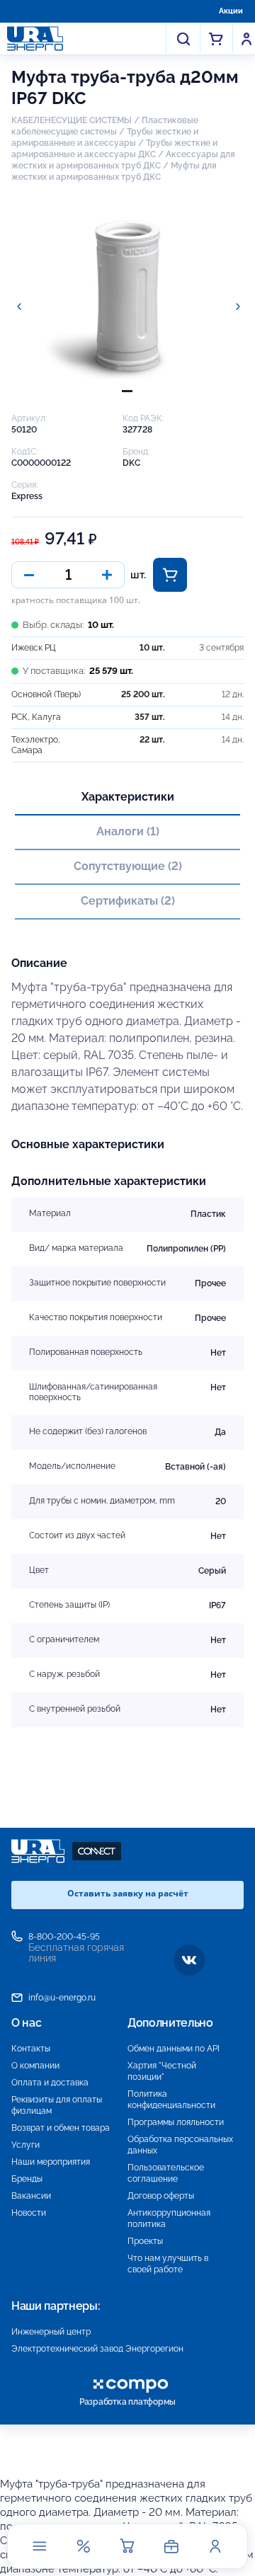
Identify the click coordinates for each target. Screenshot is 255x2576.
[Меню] (40, 2546)
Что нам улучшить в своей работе (168, 2264)
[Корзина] (127, 2546)
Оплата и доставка (50, 2083)
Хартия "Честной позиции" (162, 2071)
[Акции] (84, 2546)
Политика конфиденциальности (171, 2100)
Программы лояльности (176, 2122)
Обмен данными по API (174, 2049)
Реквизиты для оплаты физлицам (57, 2105)
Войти (246, 39)
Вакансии (31, 2196)
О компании (35, 2066)
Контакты (31, 2049)
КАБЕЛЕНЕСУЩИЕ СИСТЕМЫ (72, 120)
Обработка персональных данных (180, 2145)
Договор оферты (161, 2196)
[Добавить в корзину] (170, 575)
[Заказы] (171, 2546)
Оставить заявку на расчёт (128, 1893)
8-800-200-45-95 (64, 1937)
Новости (29, 2213)
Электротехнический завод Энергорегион (97, 2349)
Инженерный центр (51, 2332)
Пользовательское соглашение (166, 2173)
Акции (231, 11)
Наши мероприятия (51, 2162)
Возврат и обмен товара (61, 2128)
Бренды (27, 2179)
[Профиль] (215, 2546)
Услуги (25, 2145)
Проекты (145, 2241)
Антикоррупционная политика (169, 2219)
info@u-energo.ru (62, 1998)
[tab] (127, 391)
